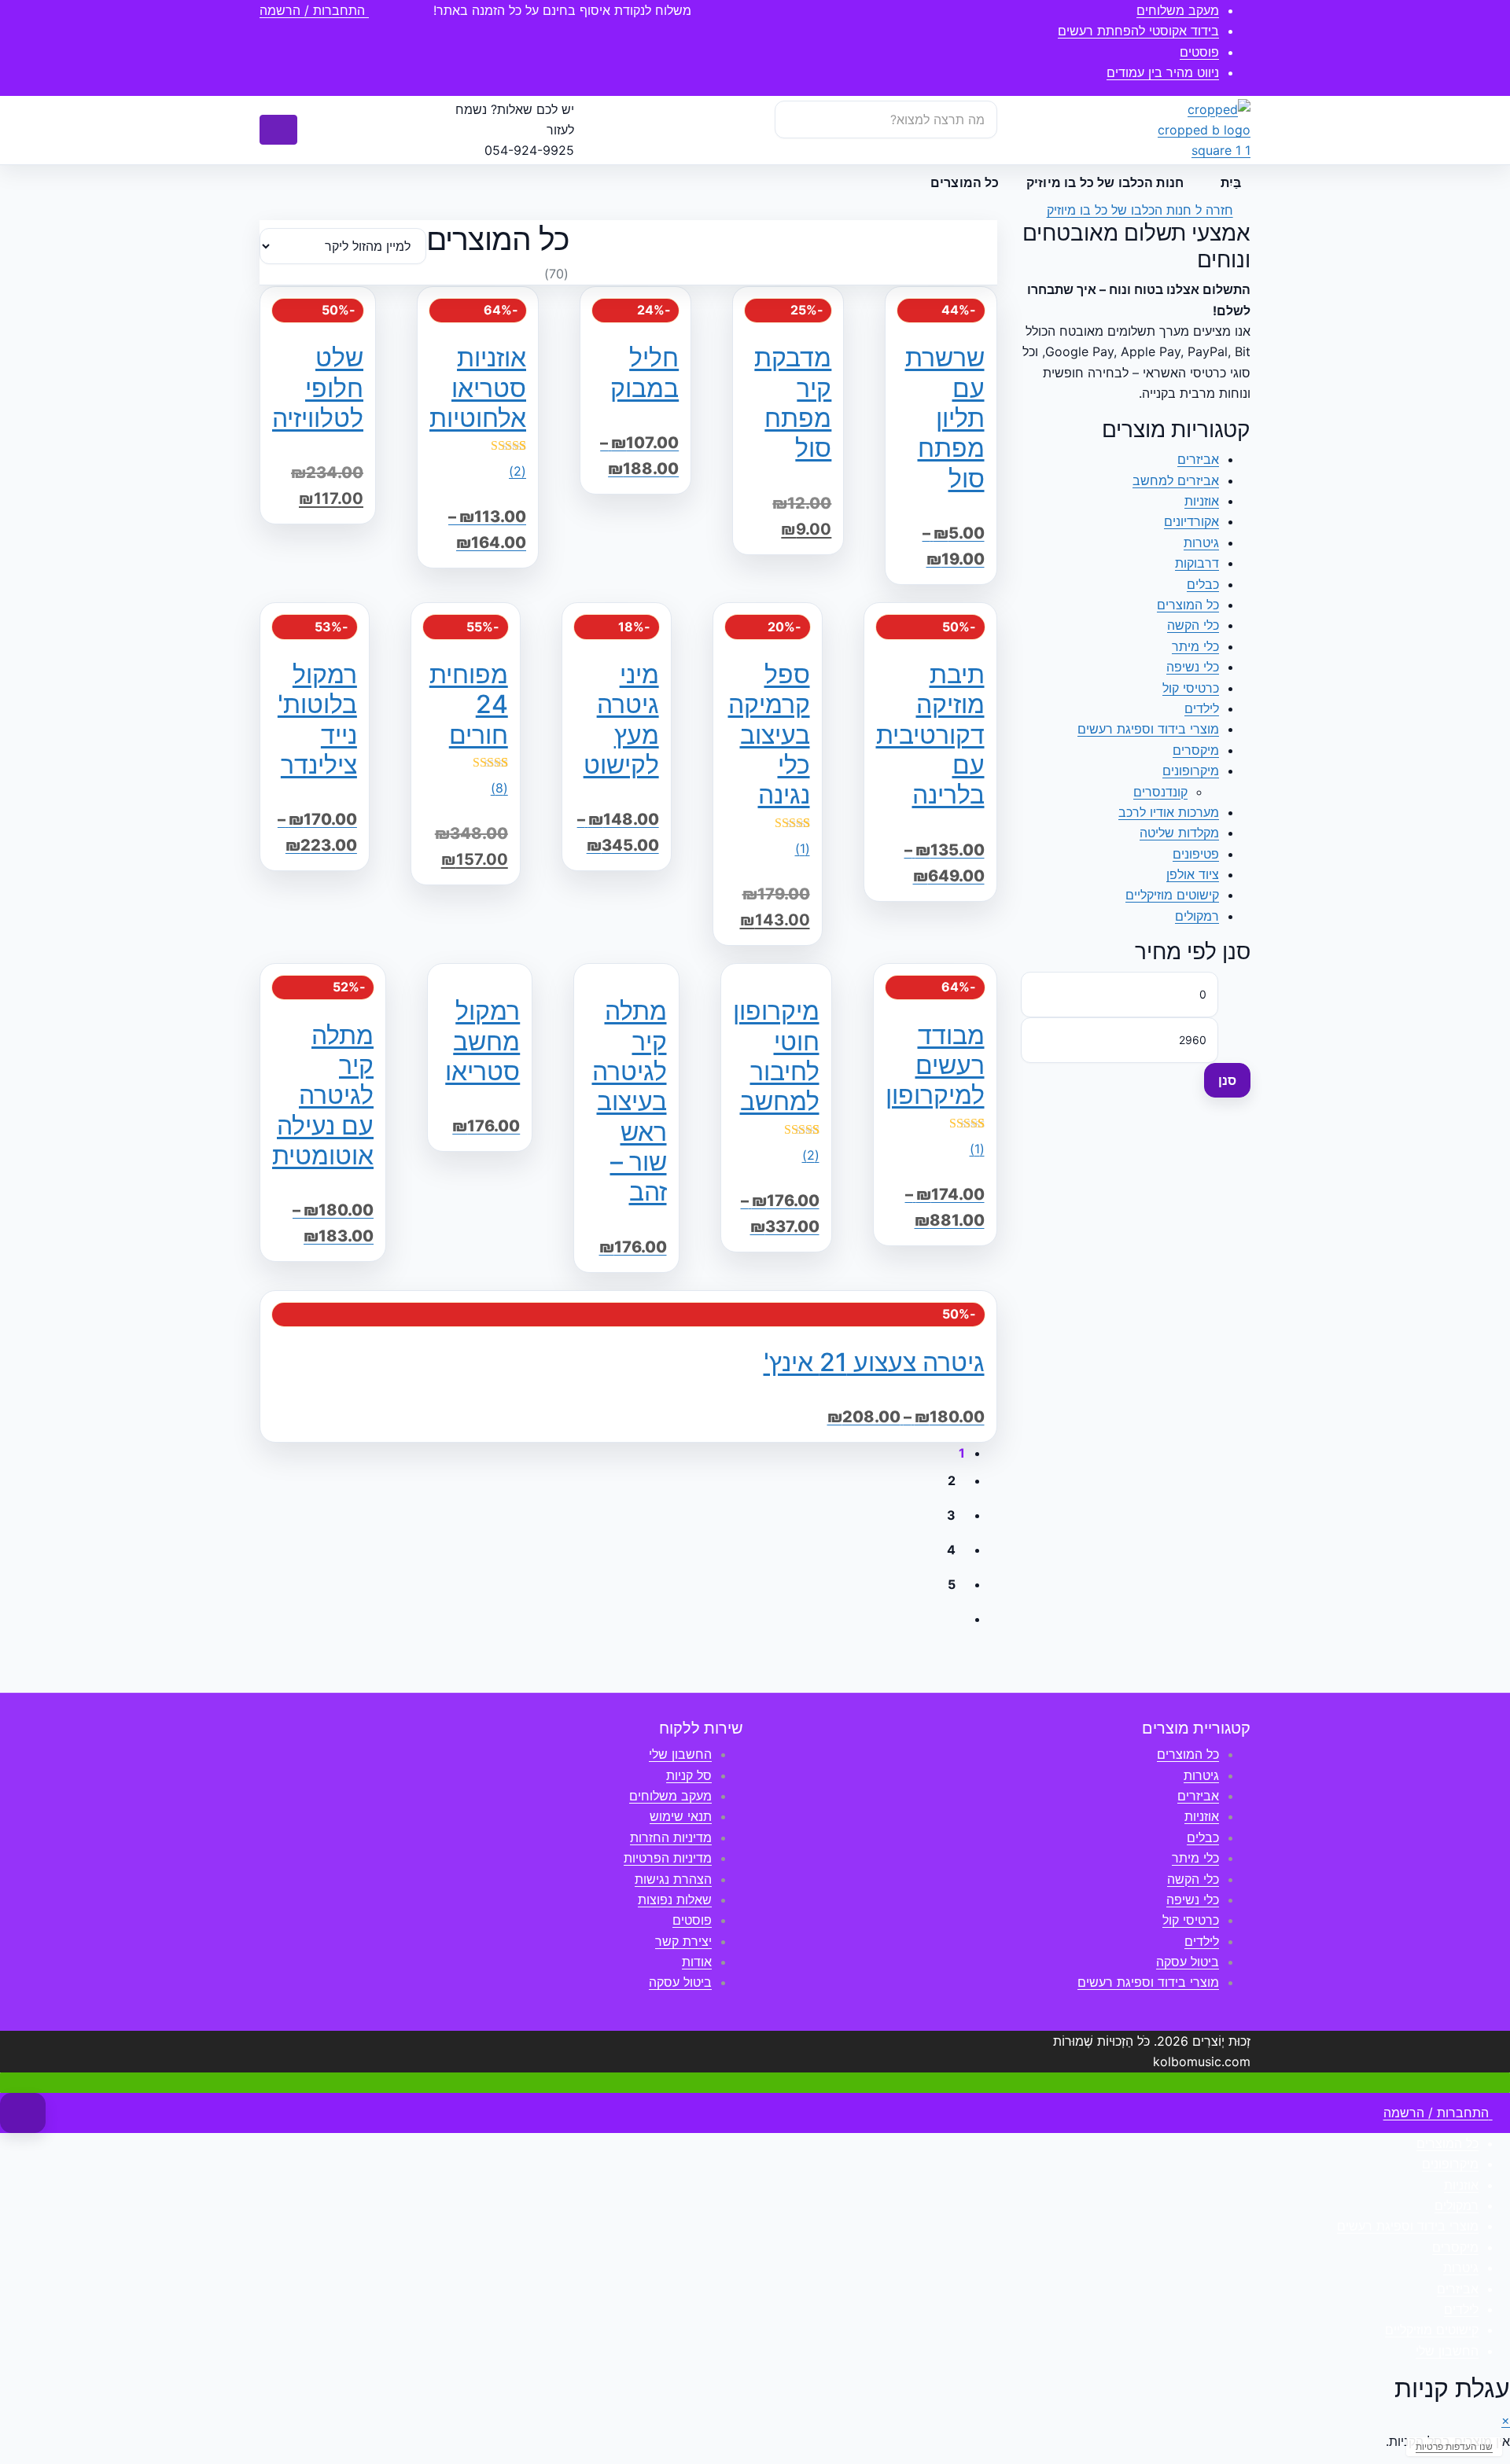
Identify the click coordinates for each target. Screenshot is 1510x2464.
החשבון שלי (680, 1754)
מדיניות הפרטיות (668, 1858)
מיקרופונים (1191, 770)
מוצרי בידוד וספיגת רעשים (1148, 729)
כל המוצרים (1188, 605)
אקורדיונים (1191, 521)
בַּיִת (1231, 182)
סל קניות (689, 1775)
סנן (1227, 1080)
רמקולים (1197, 916)
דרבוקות (1197, 563)
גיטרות (1201, 542)
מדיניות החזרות (671, 1837)
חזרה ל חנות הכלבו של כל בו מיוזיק (1140, 210)
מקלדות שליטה (1179, 833)
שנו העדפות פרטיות (1454, 2446)
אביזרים (1198, 459)
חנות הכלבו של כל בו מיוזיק (1105, 182)
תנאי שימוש (681, 1816)
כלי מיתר (1195, 646)
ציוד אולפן (1193, 874)
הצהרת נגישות (673, 1879)
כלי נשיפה (1193, 667)
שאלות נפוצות (675, 1899)
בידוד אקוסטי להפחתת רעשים (1138, 31)
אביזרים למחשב (1176, 480)
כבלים (1203, 584)
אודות (697, 1962)
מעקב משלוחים (1178, 10)
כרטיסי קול (1191, 688)
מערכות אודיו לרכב (1169, 812)
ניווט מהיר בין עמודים (1163, 72)
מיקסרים (1196, 750)
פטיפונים (1196, 854)
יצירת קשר (683, 1941)
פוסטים (1199, 52)
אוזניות (1202, 501)
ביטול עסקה (1188, 1962)
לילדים (1202, 708)
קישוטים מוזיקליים (1172, 895)
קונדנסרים (1160, 792)
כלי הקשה (1193, 625)
